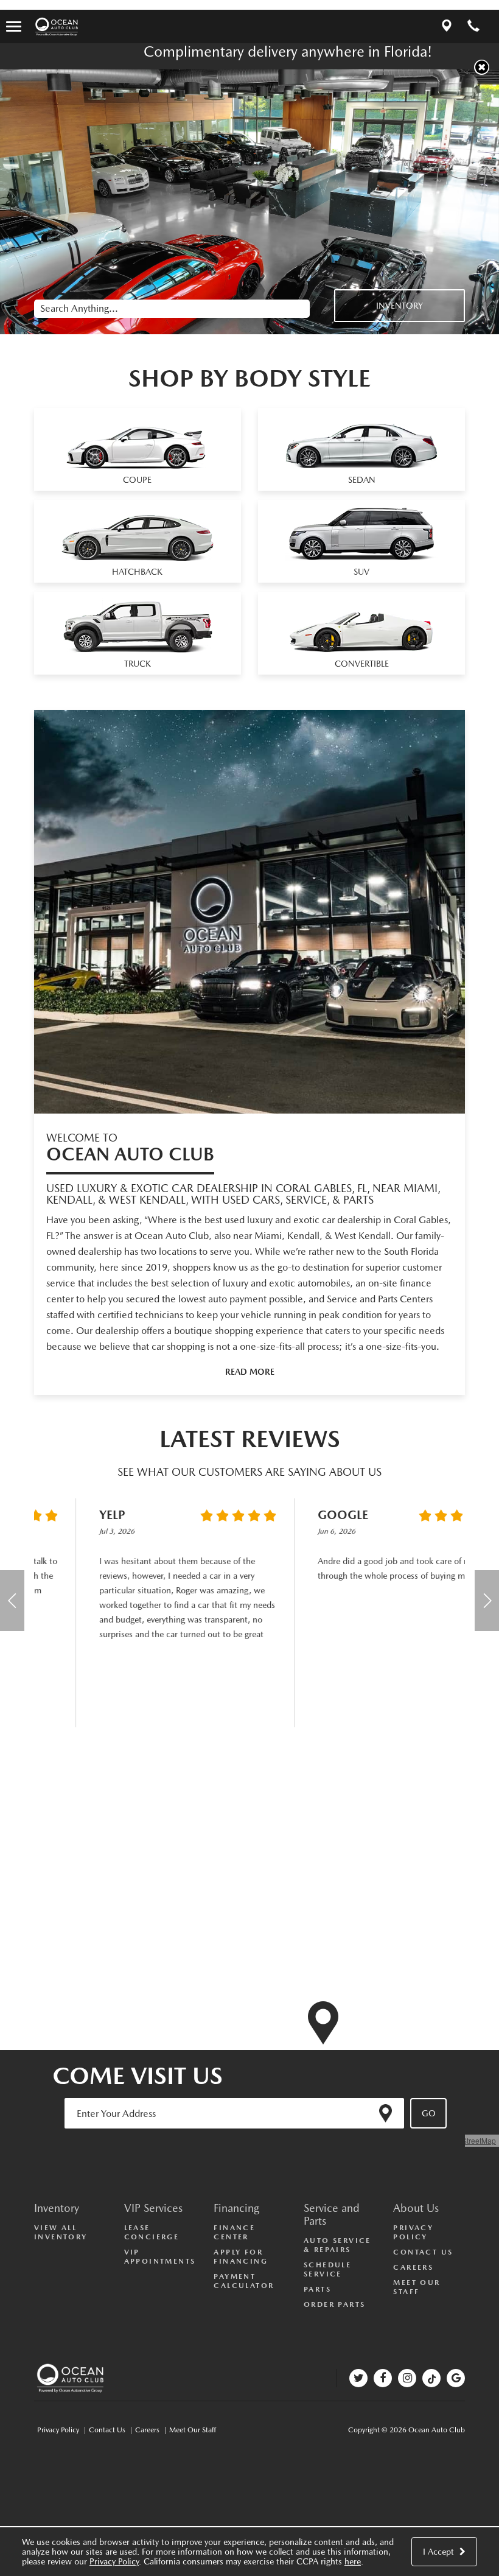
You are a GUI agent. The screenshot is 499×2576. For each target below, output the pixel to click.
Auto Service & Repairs (337, 2245)
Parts (317, 2289)
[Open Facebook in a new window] (383, 2378)
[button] (482, 67)
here (353, 2561)
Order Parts (334, 2304)
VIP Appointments (160, 2257)
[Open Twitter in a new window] (358, 2378)
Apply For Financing (241, 2257)
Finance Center (234, 2232)
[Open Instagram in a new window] (407, 2378)
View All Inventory (61, 2232)
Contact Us (423, 2252)
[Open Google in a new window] (456, 2378)
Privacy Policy (114, 2561)
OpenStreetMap (470, 2140)
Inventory (400, 306)
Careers (413, 2267)
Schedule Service (327, 2269)
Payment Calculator (244, 2281)
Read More (250, 1372)
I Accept (440, 2552)
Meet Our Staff (417, 2287)
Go (429, 2113)
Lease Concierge (152, 2232)
